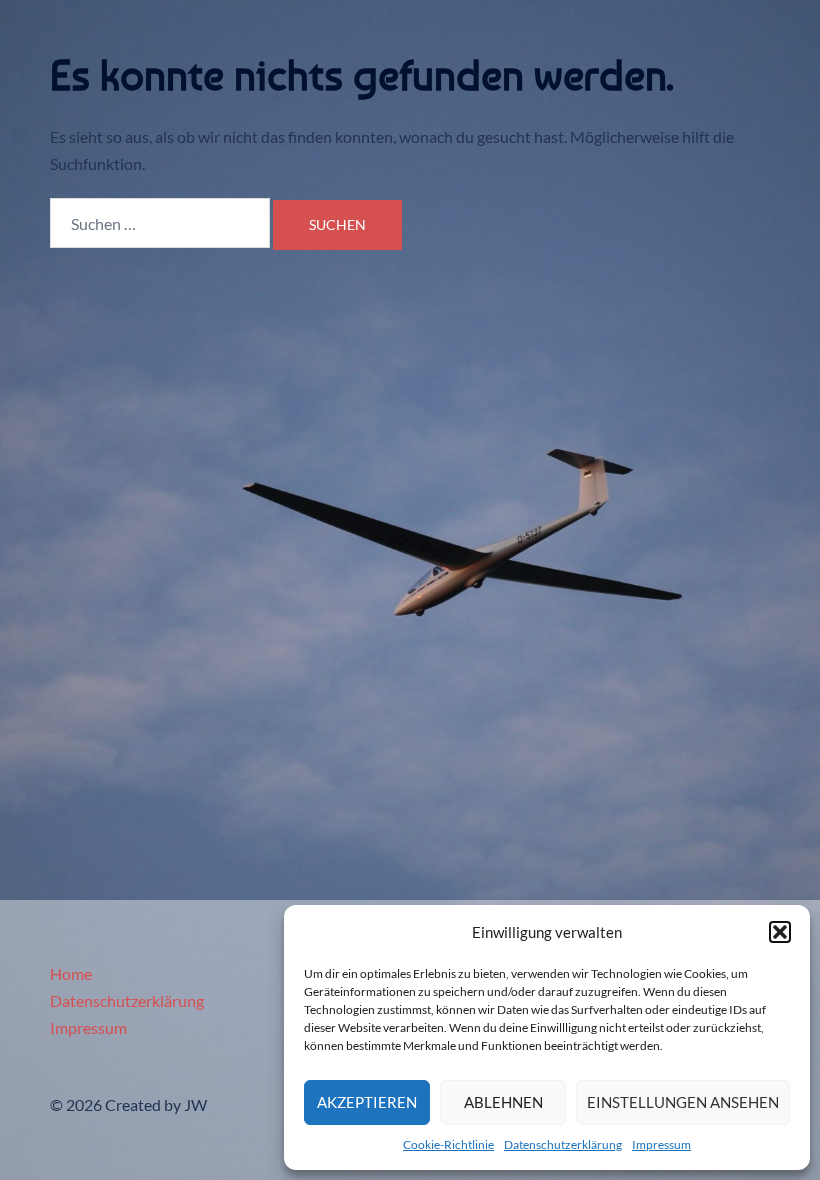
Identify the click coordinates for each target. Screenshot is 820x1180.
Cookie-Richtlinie (448, 1144)
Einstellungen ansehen (683, 1102)
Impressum (661, 1144)
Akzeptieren (367, 1102)
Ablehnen (503, 1102)
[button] (780, 932)
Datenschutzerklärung (563, 1144)
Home (71, 973)
